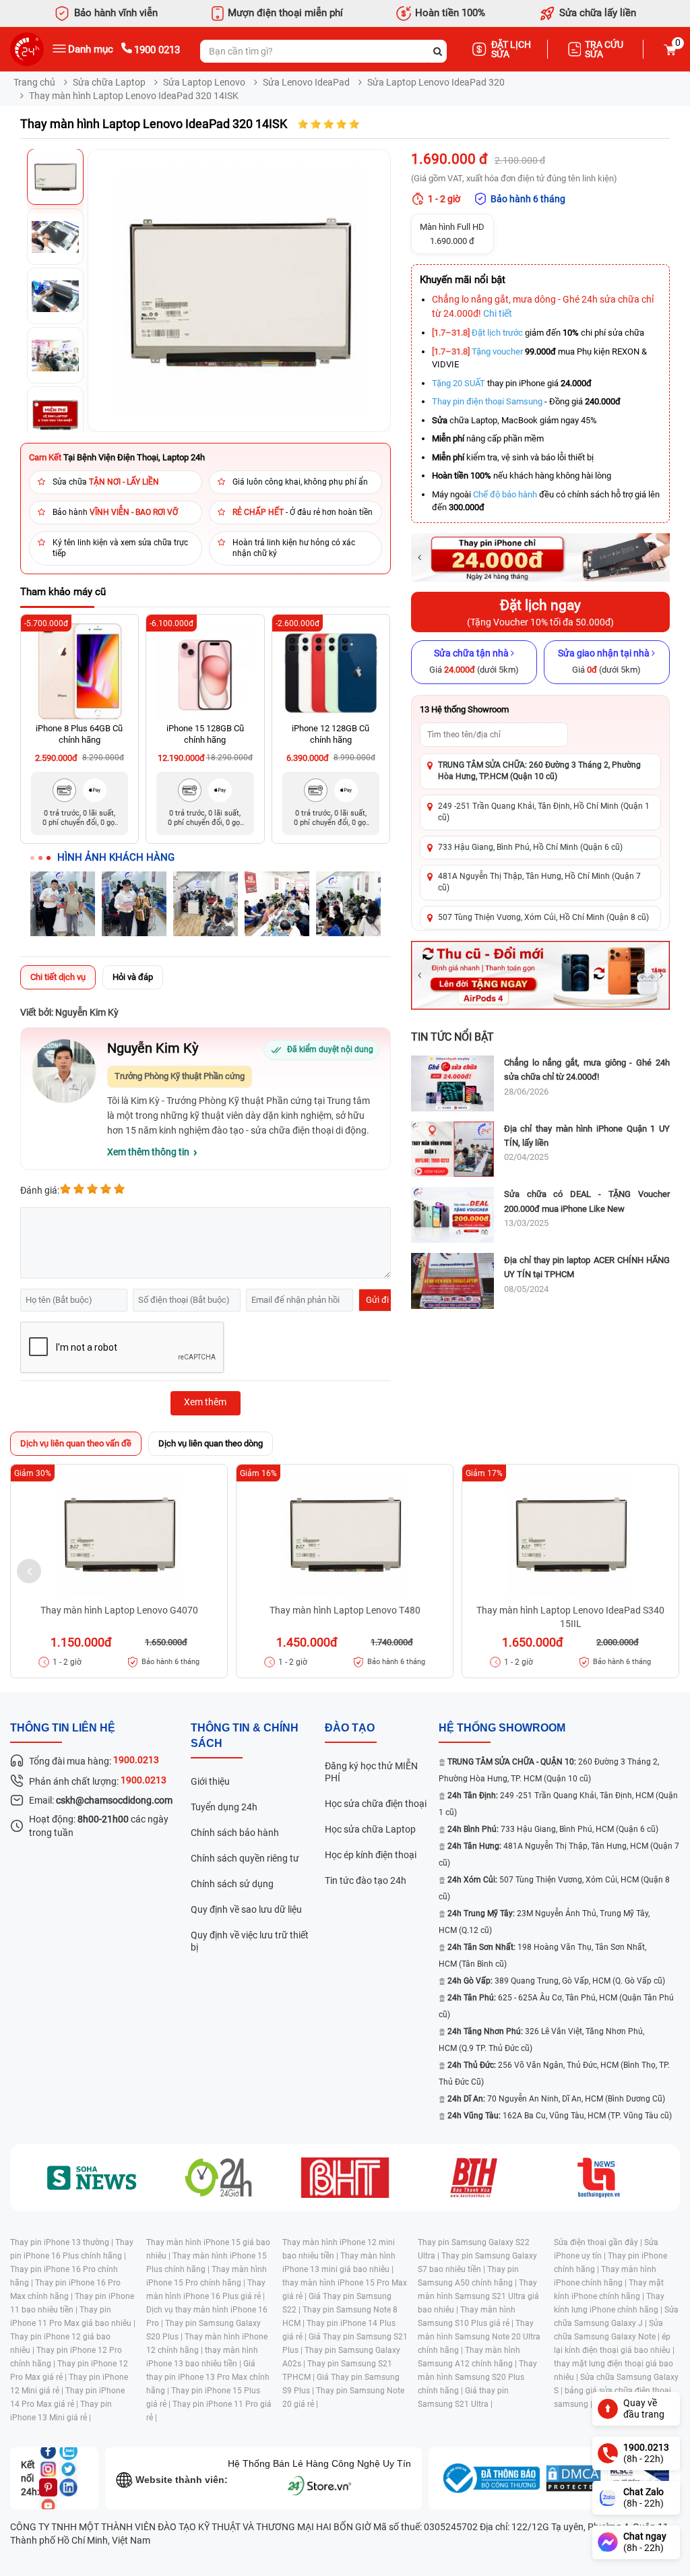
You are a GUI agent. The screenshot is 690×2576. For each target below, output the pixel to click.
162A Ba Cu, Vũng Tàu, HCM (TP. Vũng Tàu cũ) (560, 2116)
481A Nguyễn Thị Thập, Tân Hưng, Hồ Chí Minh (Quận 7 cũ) (539, 882)
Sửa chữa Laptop (109, 82)
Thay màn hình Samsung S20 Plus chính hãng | (477, 2377)
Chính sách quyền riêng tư (245, 1858)
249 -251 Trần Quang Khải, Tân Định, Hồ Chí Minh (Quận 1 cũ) (544, 812)
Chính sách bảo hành (235, 1833)
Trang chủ (34, 82)
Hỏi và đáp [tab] (133, 977)
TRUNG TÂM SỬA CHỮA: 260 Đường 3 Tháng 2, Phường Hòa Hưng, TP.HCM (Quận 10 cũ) (539, 771)
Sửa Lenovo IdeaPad (306, 82)
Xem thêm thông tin (148, 1152)
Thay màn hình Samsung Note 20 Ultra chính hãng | (479, 2337)
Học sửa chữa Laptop (370, 1829)
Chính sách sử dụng (232, 1884)
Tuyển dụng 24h (224, 1807)
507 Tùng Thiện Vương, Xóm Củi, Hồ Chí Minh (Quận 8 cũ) (543, 917)
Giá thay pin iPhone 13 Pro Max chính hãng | (208, 2377)
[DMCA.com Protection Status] (573, 2478)
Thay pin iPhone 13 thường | (63, 2242)
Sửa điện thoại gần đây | (599, 2242)
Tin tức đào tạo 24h (366, 1880)
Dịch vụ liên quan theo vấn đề (76, 1443)
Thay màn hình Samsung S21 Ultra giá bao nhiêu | (478, 2296)
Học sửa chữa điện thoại (376, 1804)
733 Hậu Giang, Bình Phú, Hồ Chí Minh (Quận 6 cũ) (530, 847)
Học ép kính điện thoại (371, 1855)
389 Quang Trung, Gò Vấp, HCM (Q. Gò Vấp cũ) (556, 1981)
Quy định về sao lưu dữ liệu (246, 1909)
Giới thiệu (210, 1781)
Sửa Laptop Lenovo (204, 82)
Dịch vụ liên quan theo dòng (211, 1443)
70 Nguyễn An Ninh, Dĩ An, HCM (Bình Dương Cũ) (556, 2099)
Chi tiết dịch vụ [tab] (58, 977)
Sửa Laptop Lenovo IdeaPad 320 (436, 82)
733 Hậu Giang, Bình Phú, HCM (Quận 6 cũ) (553, 1829)
